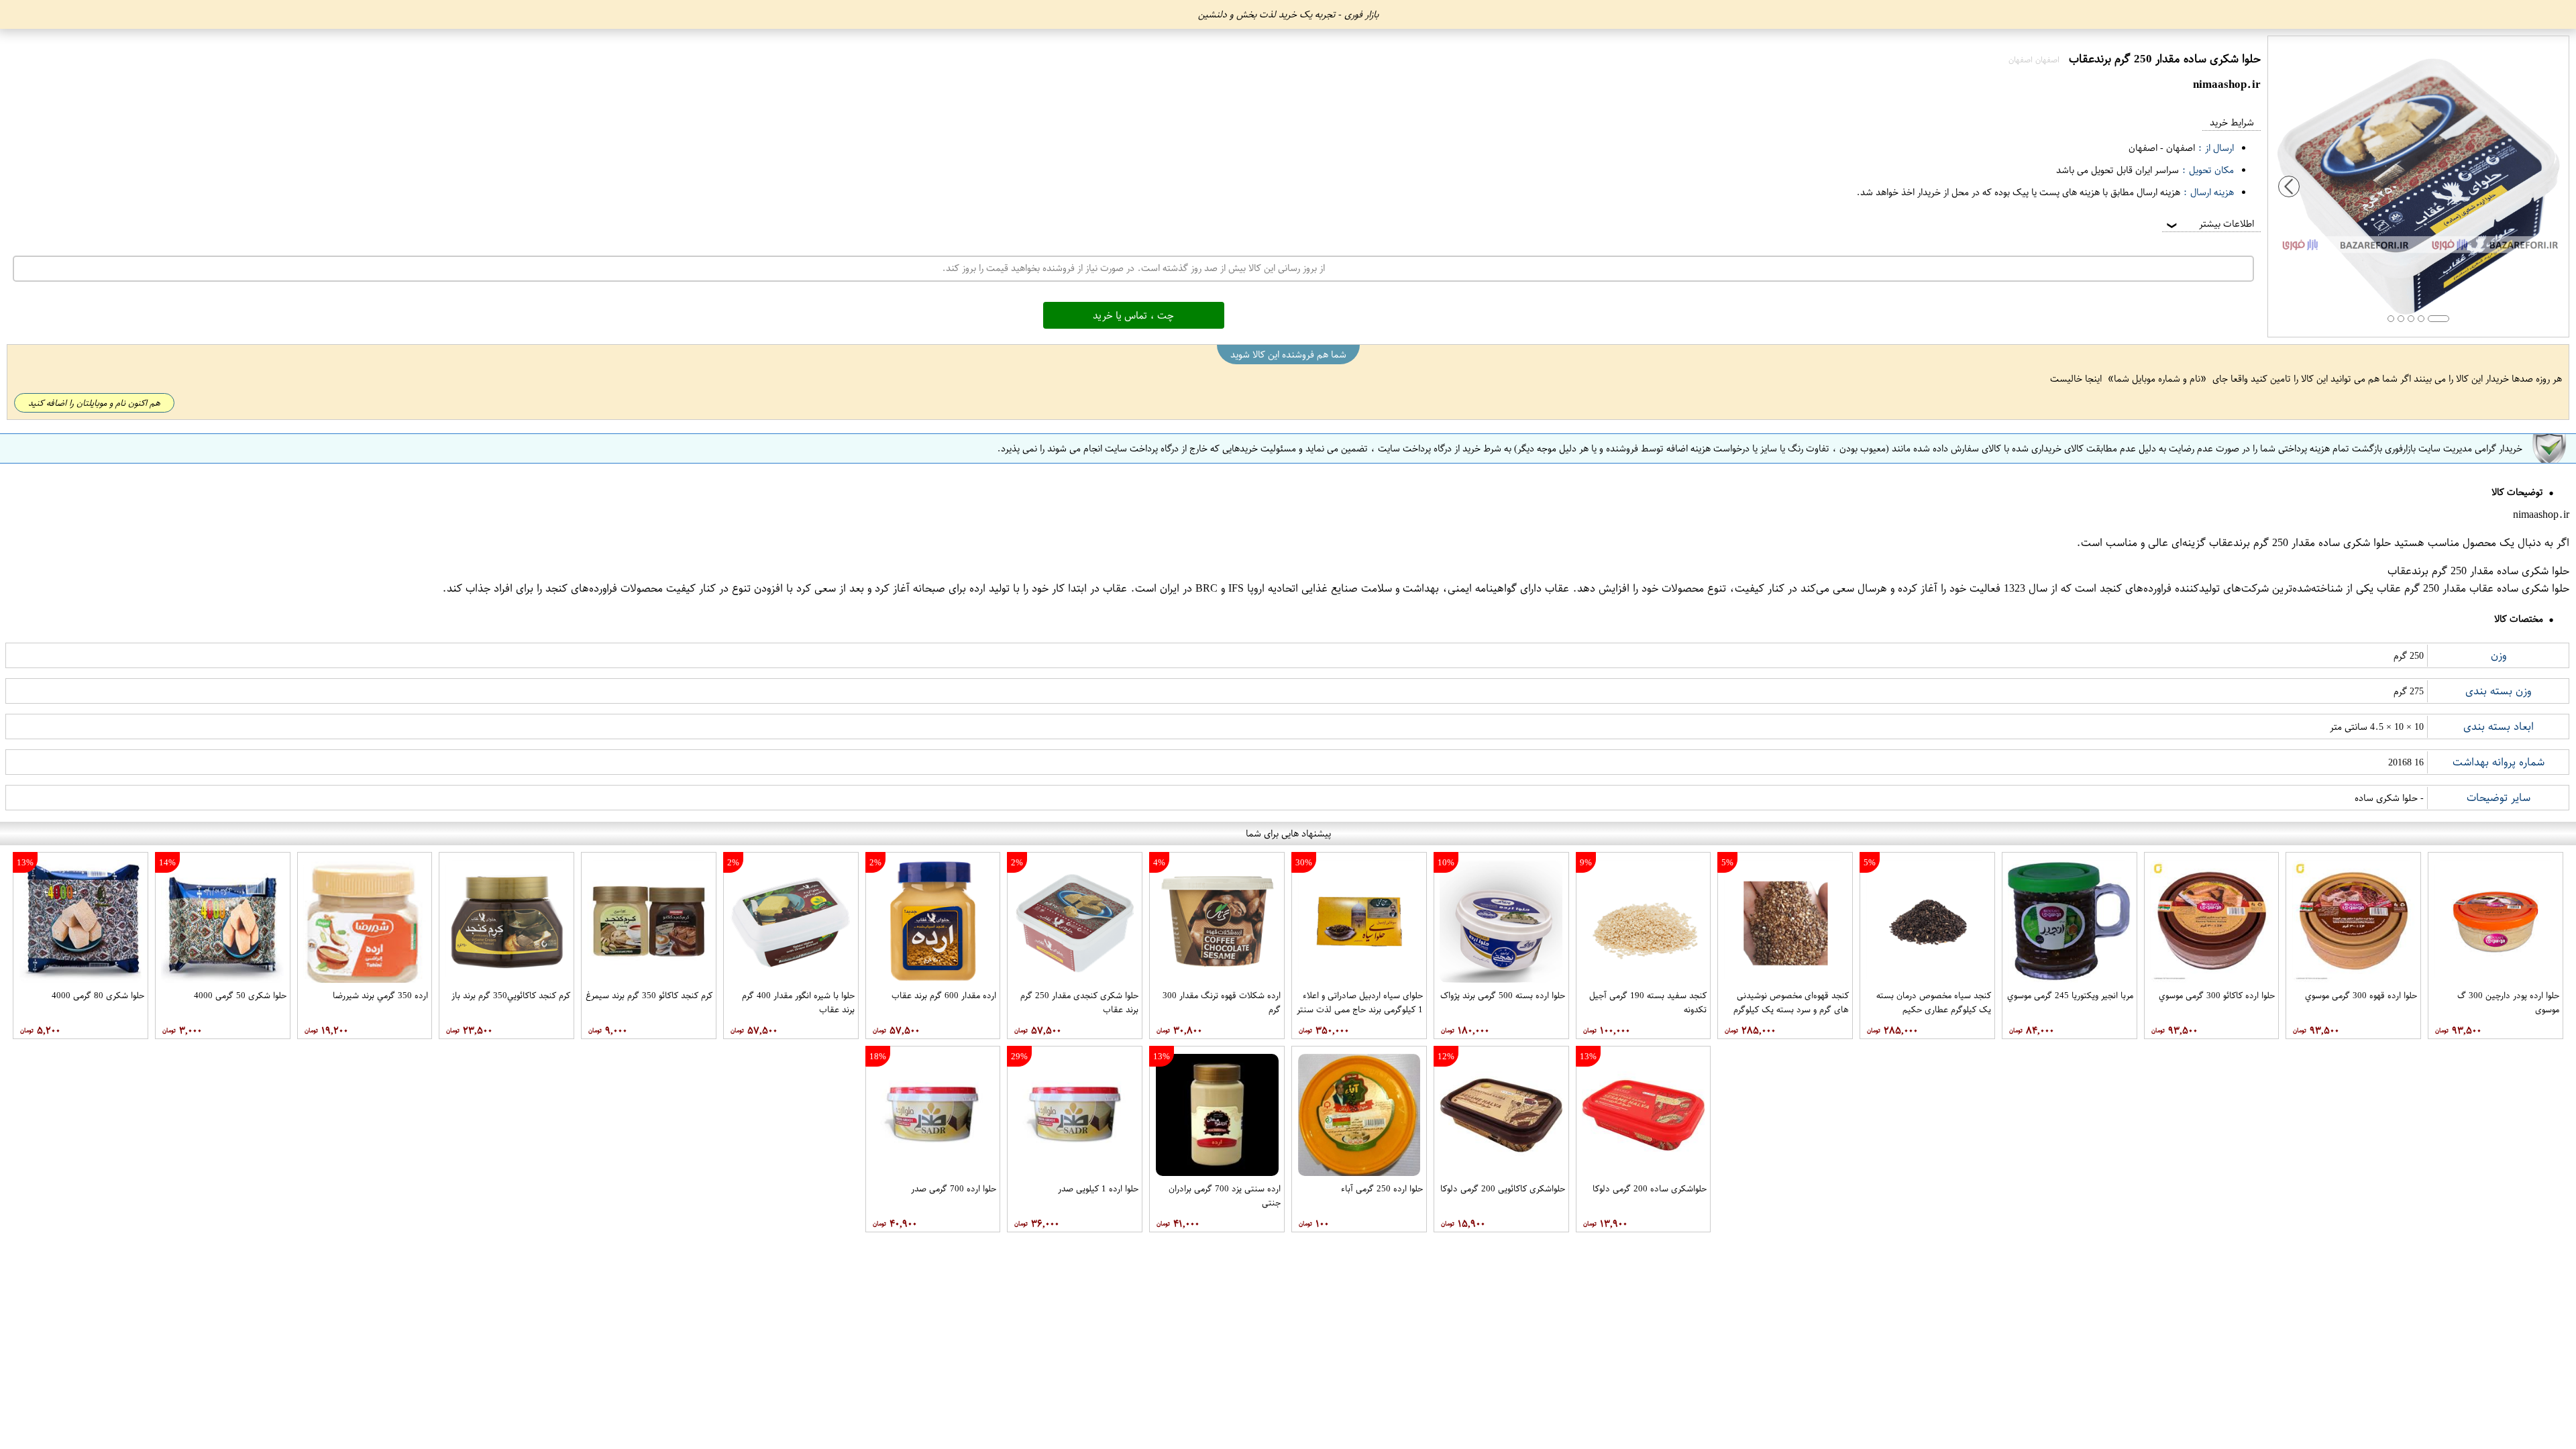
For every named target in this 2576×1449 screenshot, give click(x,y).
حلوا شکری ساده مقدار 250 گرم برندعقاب (2300, 543)
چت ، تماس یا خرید (1133, 315)
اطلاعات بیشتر (2209, 224)
